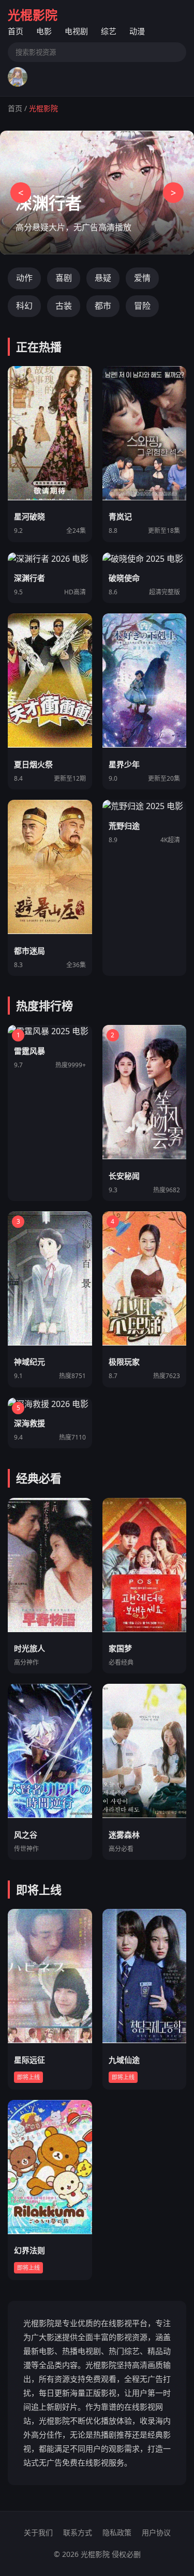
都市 (103, 306)
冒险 (142, 306)
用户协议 (156, 2532)
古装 (64, 306)
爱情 (142, 278)
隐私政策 (117, 2532)
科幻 (24, 306)
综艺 (109, 31)
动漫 (137, 31)
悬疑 (103, 278)
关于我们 (38, 2532)
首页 (16, 31)
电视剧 (76, 31)
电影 (44, 31)
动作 (24, 278)
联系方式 (78, 2532)
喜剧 (64, 278)
